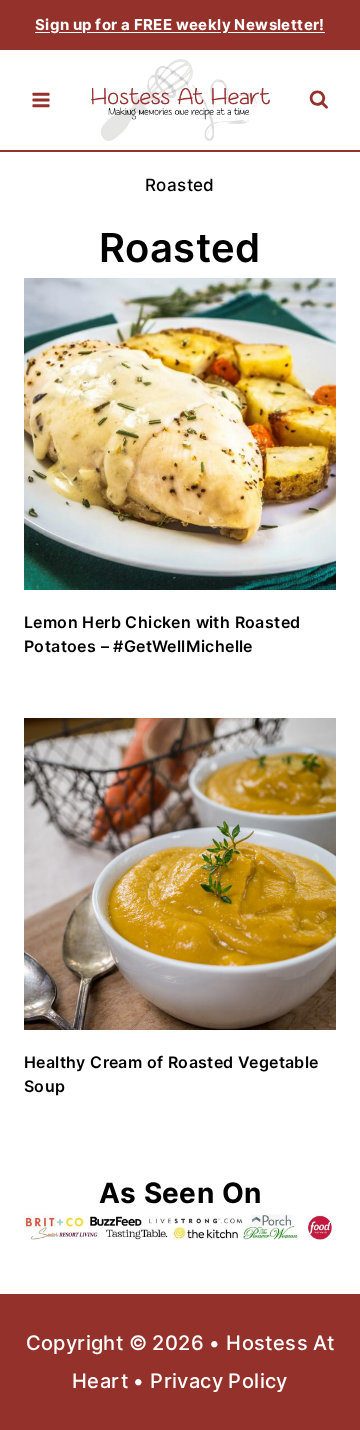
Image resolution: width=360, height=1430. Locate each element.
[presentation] (180, 434)
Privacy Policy (219, 1381)
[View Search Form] (318, 100)
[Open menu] (41, 100)
